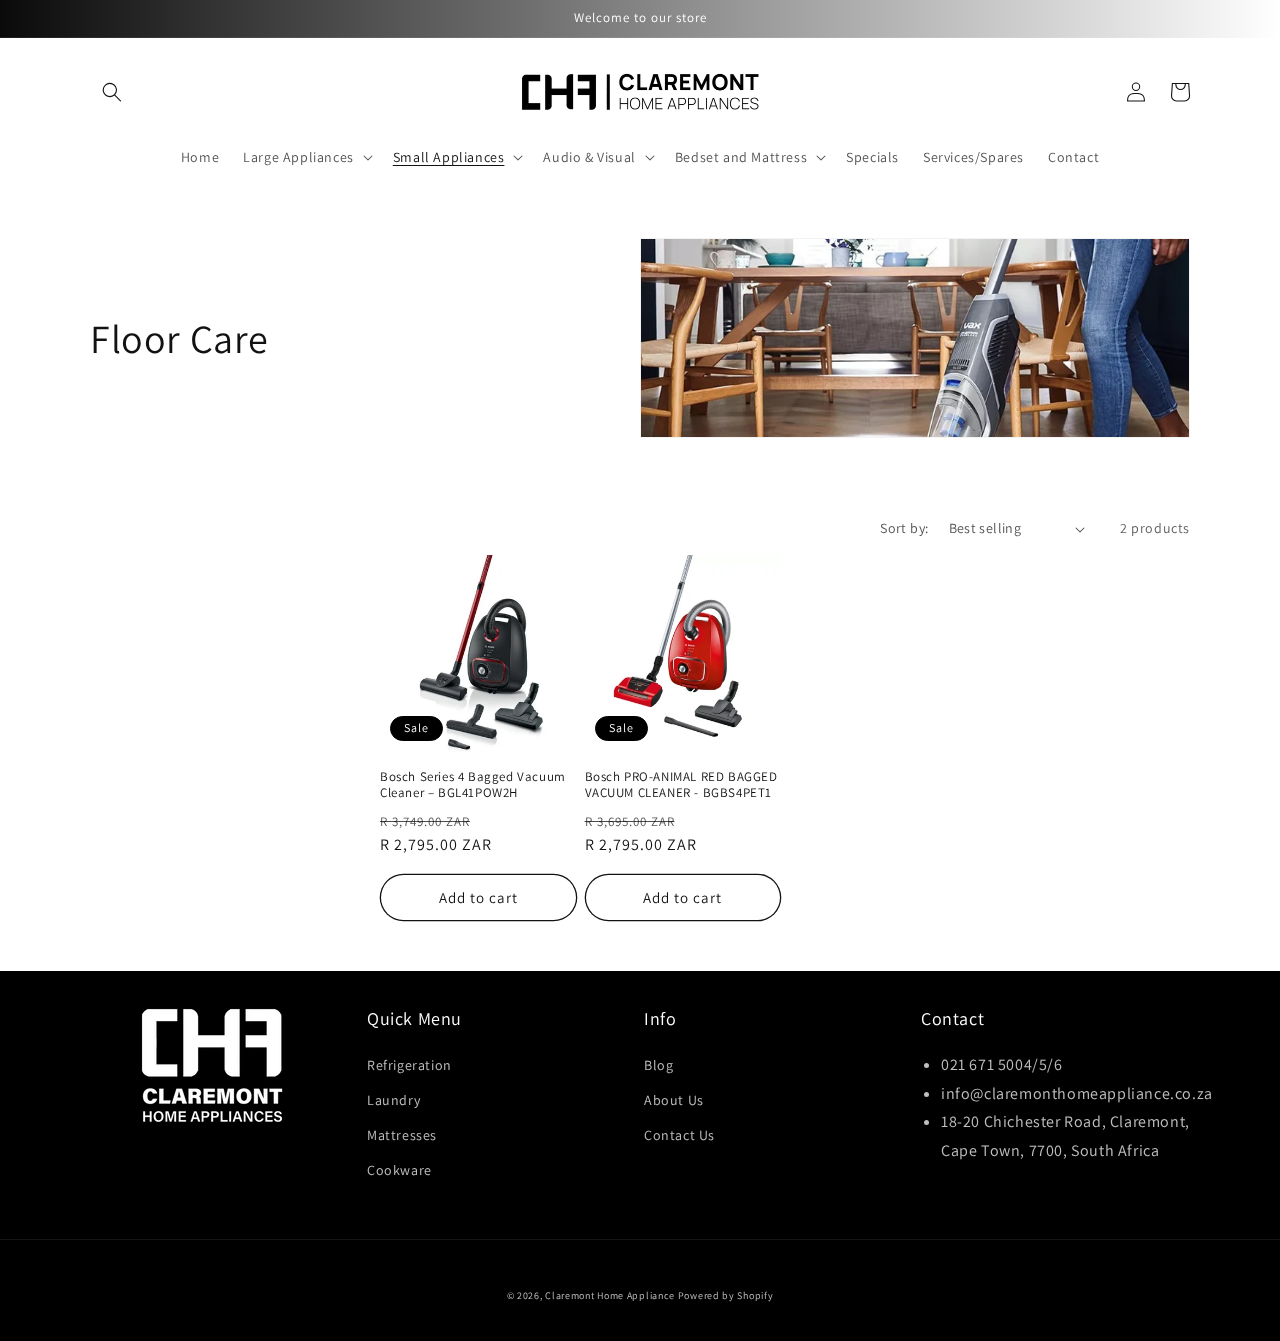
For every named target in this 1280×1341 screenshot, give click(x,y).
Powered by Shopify (726, 1295)
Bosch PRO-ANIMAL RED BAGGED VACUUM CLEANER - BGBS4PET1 (681, 785)
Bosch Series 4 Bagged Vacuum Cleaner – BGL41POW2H (473, 785)
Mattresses (402, 1135)
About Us (674, 1100)
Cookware (399, 1170)
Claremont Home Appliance (611, 1295)
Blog (658, 1065)
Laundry (393, 1100)
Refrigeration (409, 1065)
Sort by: (904, 528)
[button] (112, 92)
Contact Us (679, 1135)
